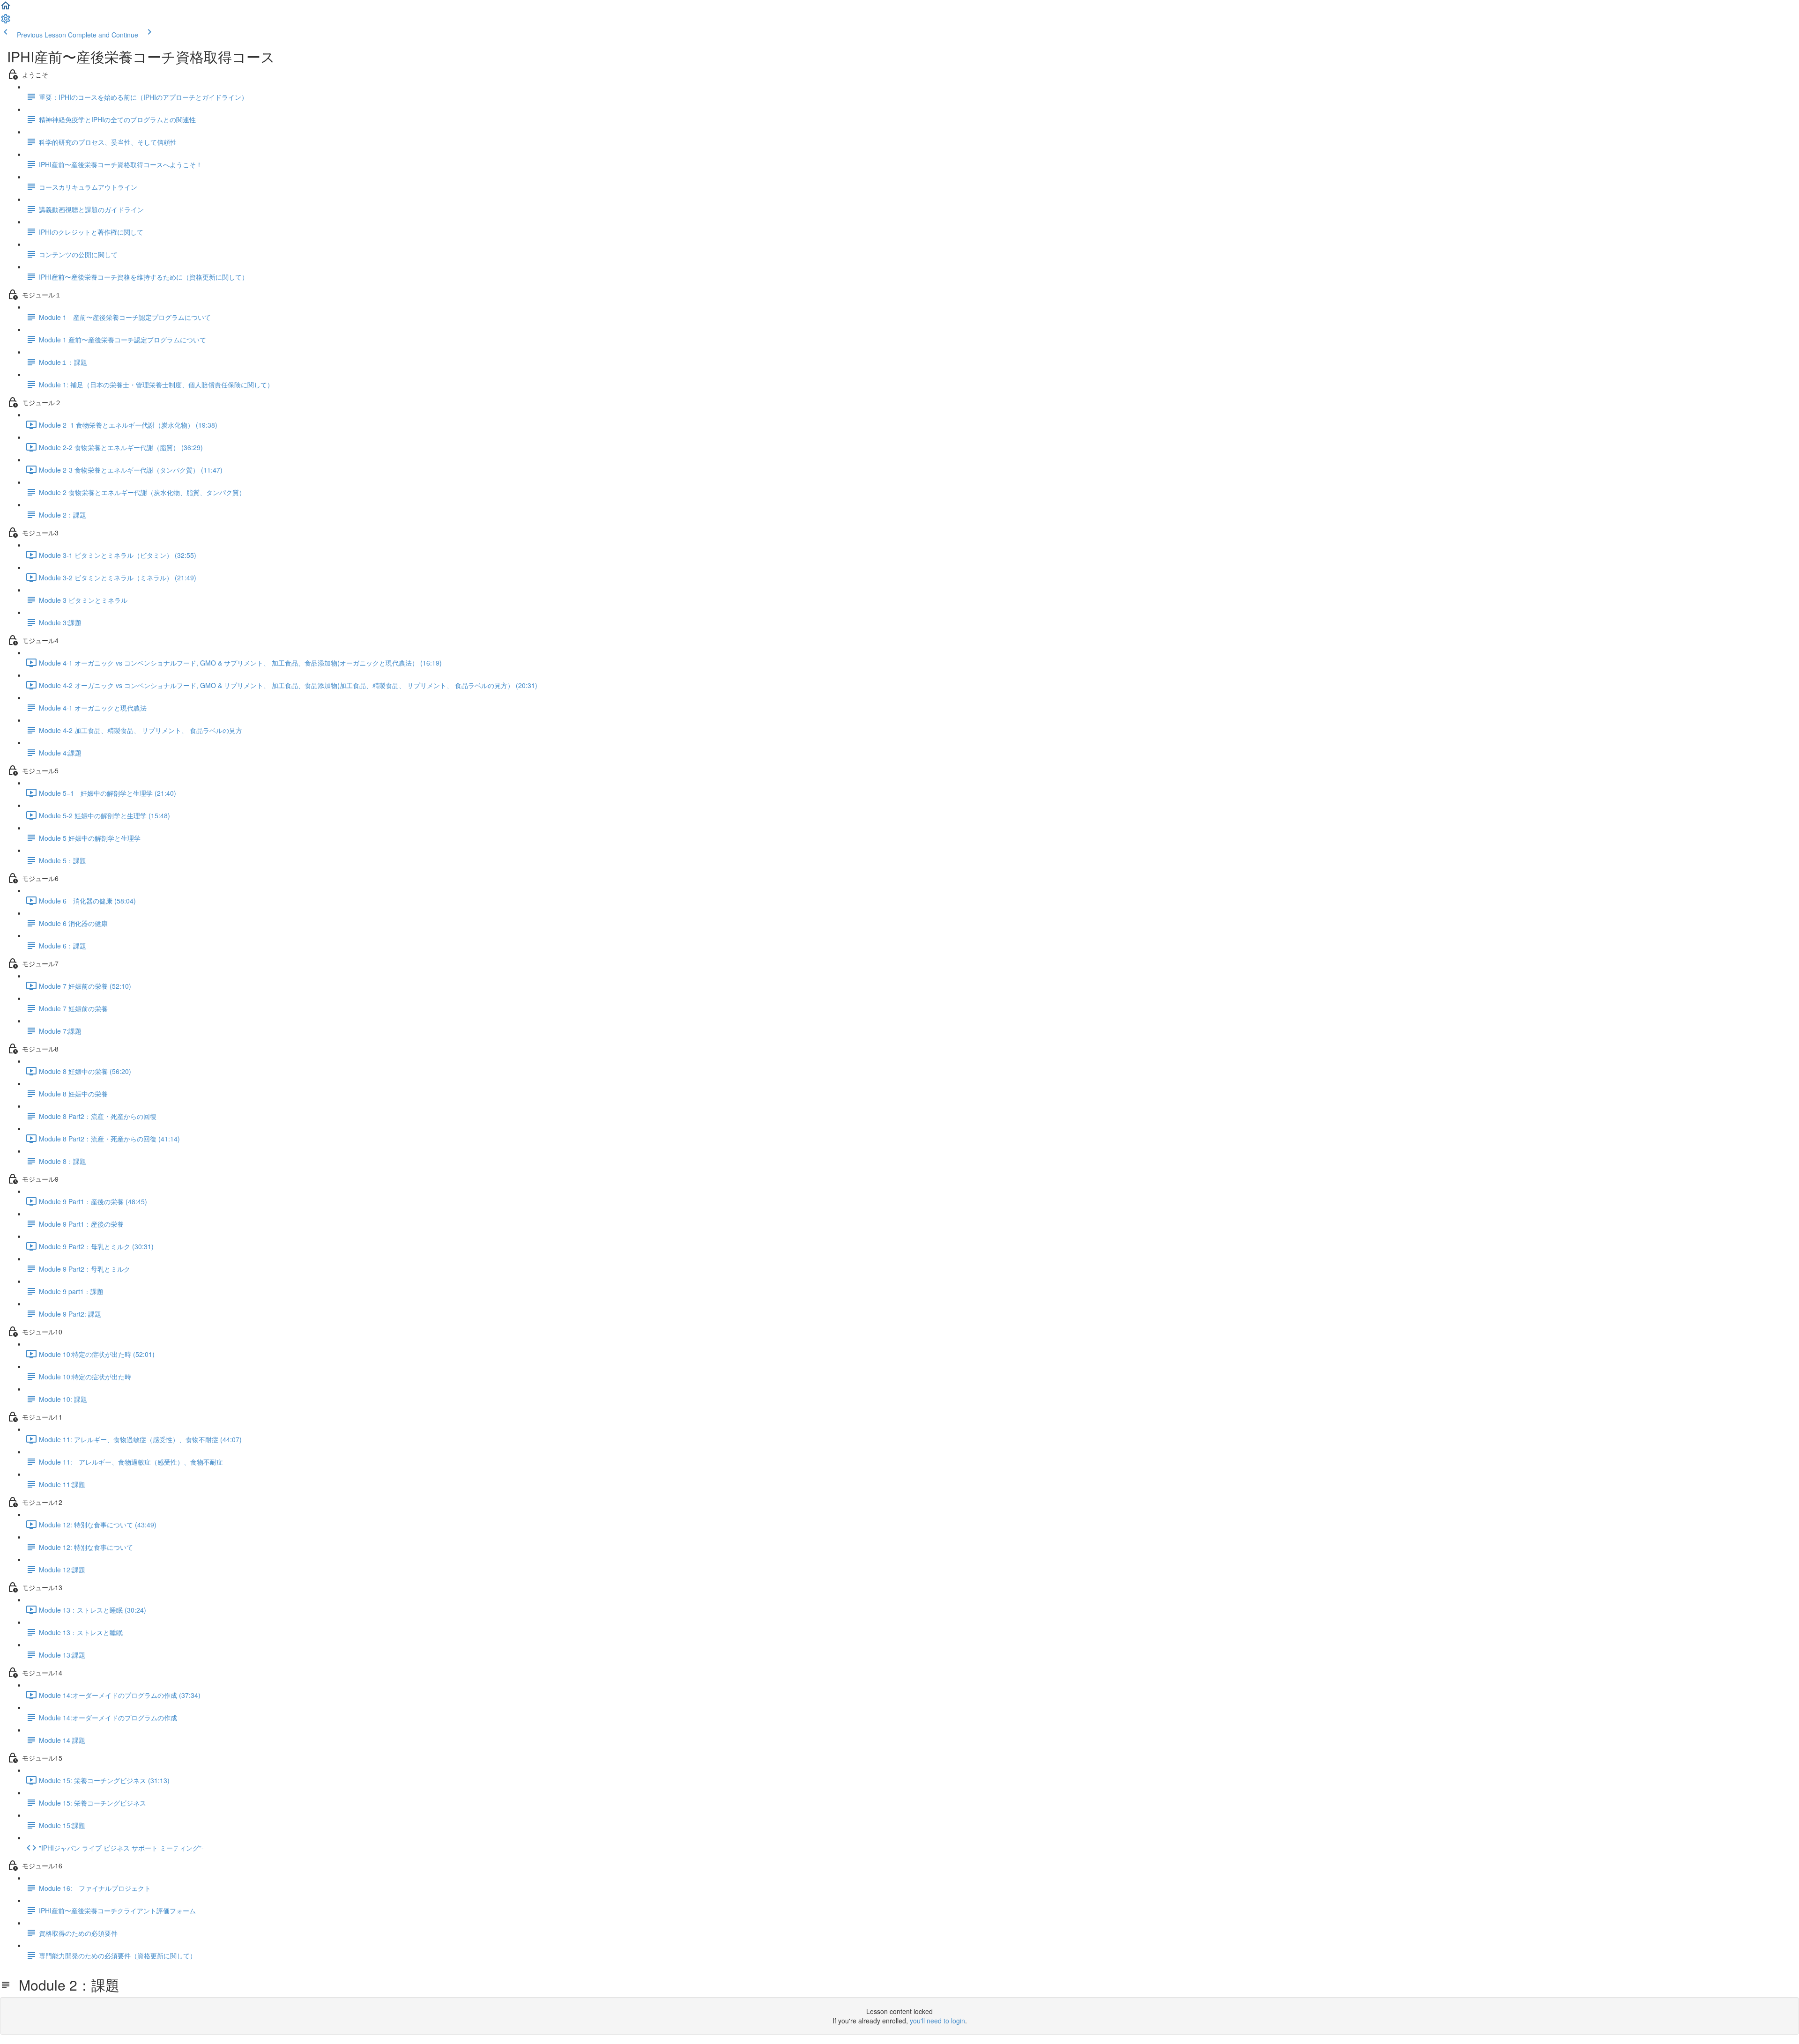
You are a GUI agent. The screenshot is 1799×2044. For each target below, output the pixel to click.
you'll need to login (937, 2021)
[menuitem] (6, 22)
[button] (6, 8)
